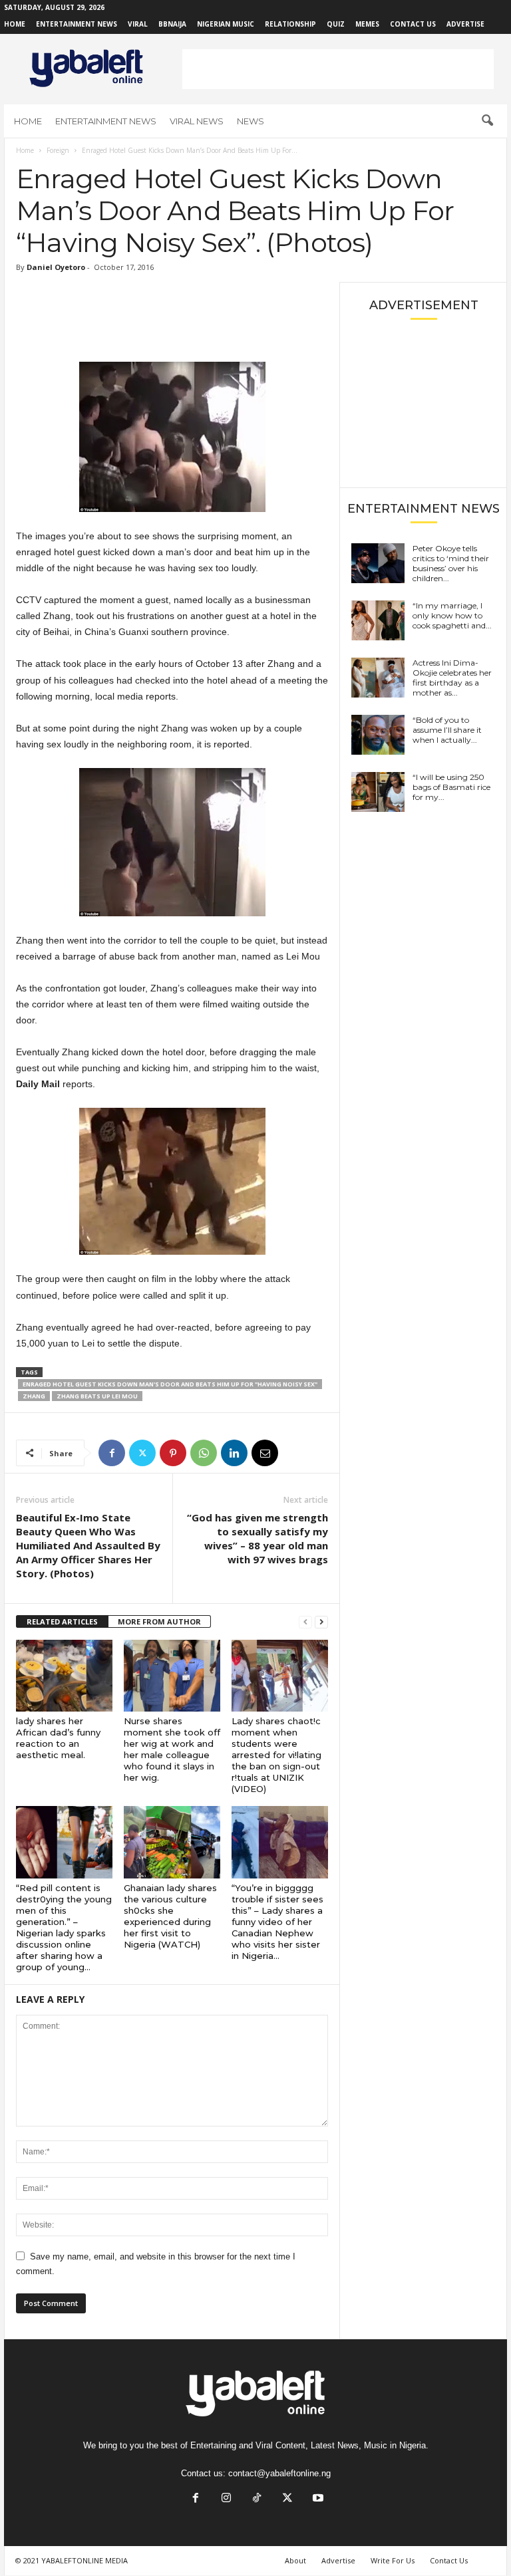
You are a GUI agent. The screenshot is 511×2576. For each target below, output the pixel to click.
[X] (142, 1453)
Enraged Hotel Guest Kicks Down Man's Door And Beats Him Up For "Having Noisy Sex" (170, 1384)
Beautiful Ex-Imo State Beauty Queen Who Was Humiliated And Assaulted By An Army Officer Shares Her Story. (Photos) (88, 1545)
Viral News (197, 121)
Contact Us (413, 24)
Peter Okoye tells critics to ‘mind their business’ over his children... (451, 563)
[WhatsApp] (204, 1453)
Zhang (34, 1396)
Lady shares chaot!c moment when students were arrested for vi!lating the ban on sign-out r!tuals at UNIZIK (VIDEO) (276, 1755)
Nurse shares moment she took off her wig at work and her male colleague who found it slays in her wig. (172, 1749)
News (251, 121)
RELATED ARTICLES (62, 1621)
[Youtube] (317, 2499)
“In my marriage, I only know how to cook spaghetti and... (452, 615)
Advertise (465, 24)
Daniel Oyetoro (56, 267)
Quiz (336, 24)
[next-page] (321, 1622)
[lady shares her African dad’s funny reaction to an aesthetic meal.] (64, 1676)
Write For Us (393, 2560)
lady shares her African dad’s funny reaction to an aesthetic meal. (58, 1738)
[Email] (265, 1453)
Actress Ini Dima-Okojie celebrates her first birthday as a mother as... (452, 678)
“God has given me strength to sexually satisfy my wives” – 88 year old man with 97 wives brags (257, 1538)
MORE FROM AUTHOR (159, 1621)
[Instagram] (226, 2499)
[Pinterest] (173, 1453)
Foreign (58, 150)
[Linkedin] (234, 1453)
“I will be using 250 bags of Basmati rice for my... (451, 787)
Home (15, 24)
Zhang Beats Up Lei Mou (97, 1396)
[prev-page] (305, 1622)
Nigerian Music (226, 24)
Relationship (290, 24)
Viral (138, 24)
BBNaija (172, 24)
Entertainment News (77, 24)
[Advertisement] (338, 69)
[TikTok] (257, 2499)
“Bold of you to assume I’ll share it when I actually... (447, 730)
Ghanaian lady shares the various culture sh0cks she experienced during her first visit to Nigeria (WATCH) (170, 1916)
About (295, 2560)
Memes (367, 24)
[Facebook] (112, 1453)
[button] (487, 121)
